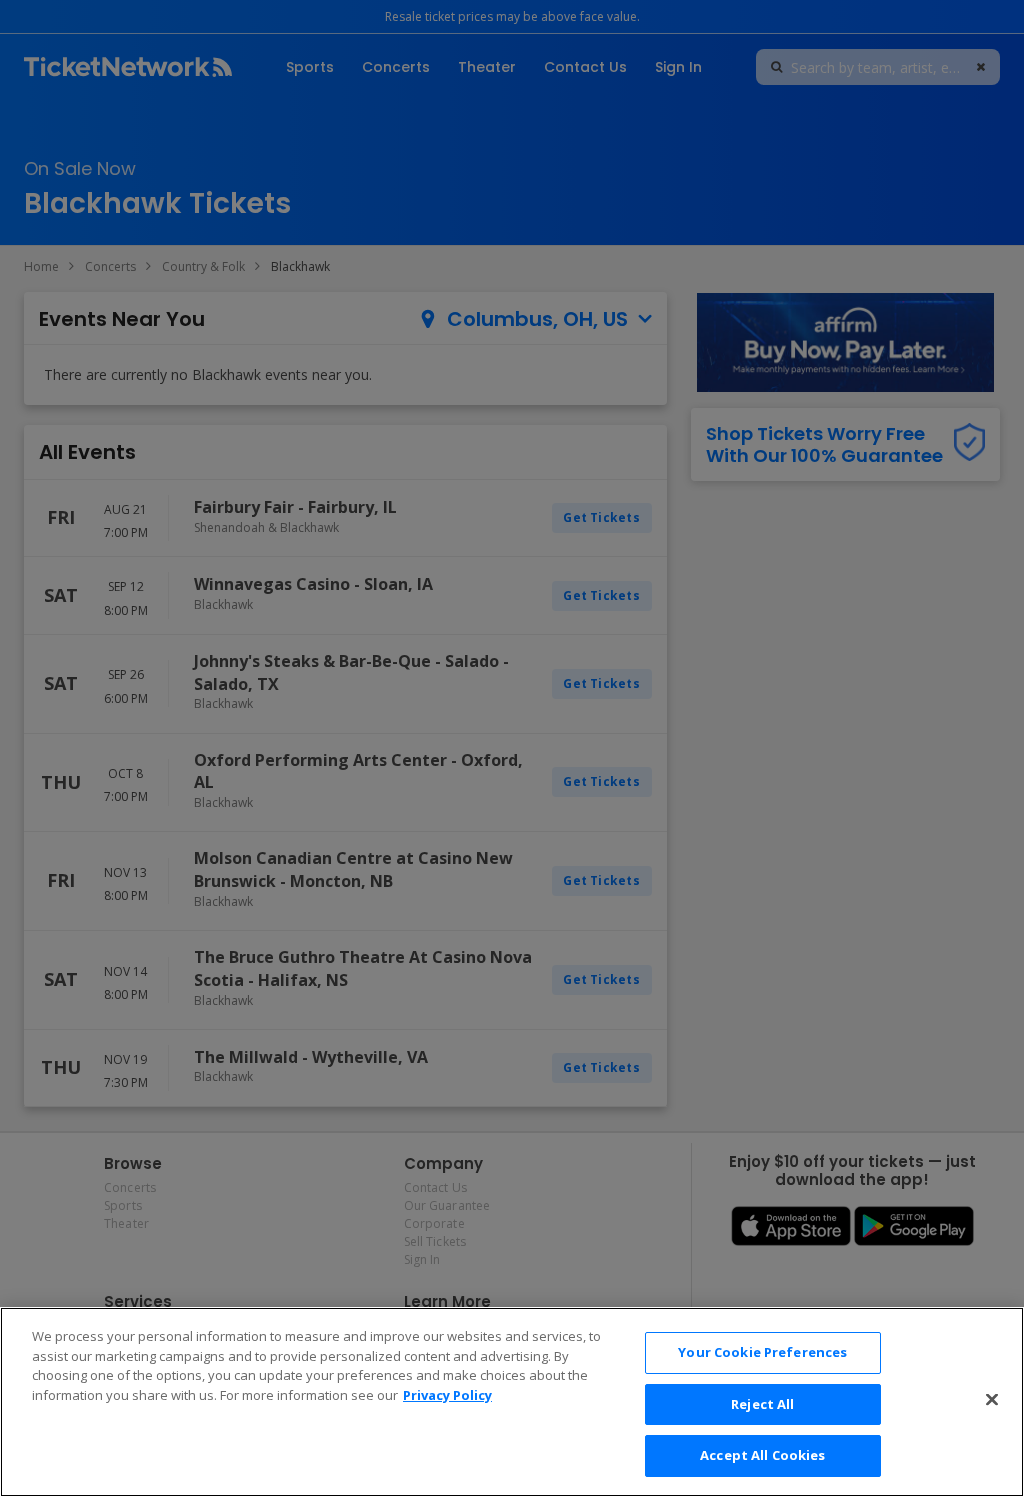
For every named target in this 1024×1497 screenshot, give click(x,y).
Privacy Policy (447, 1395)
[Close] (992, 1400)
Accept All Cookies (762, 1455)
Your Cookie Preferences (762, 1352)
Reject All (762, 1404)
